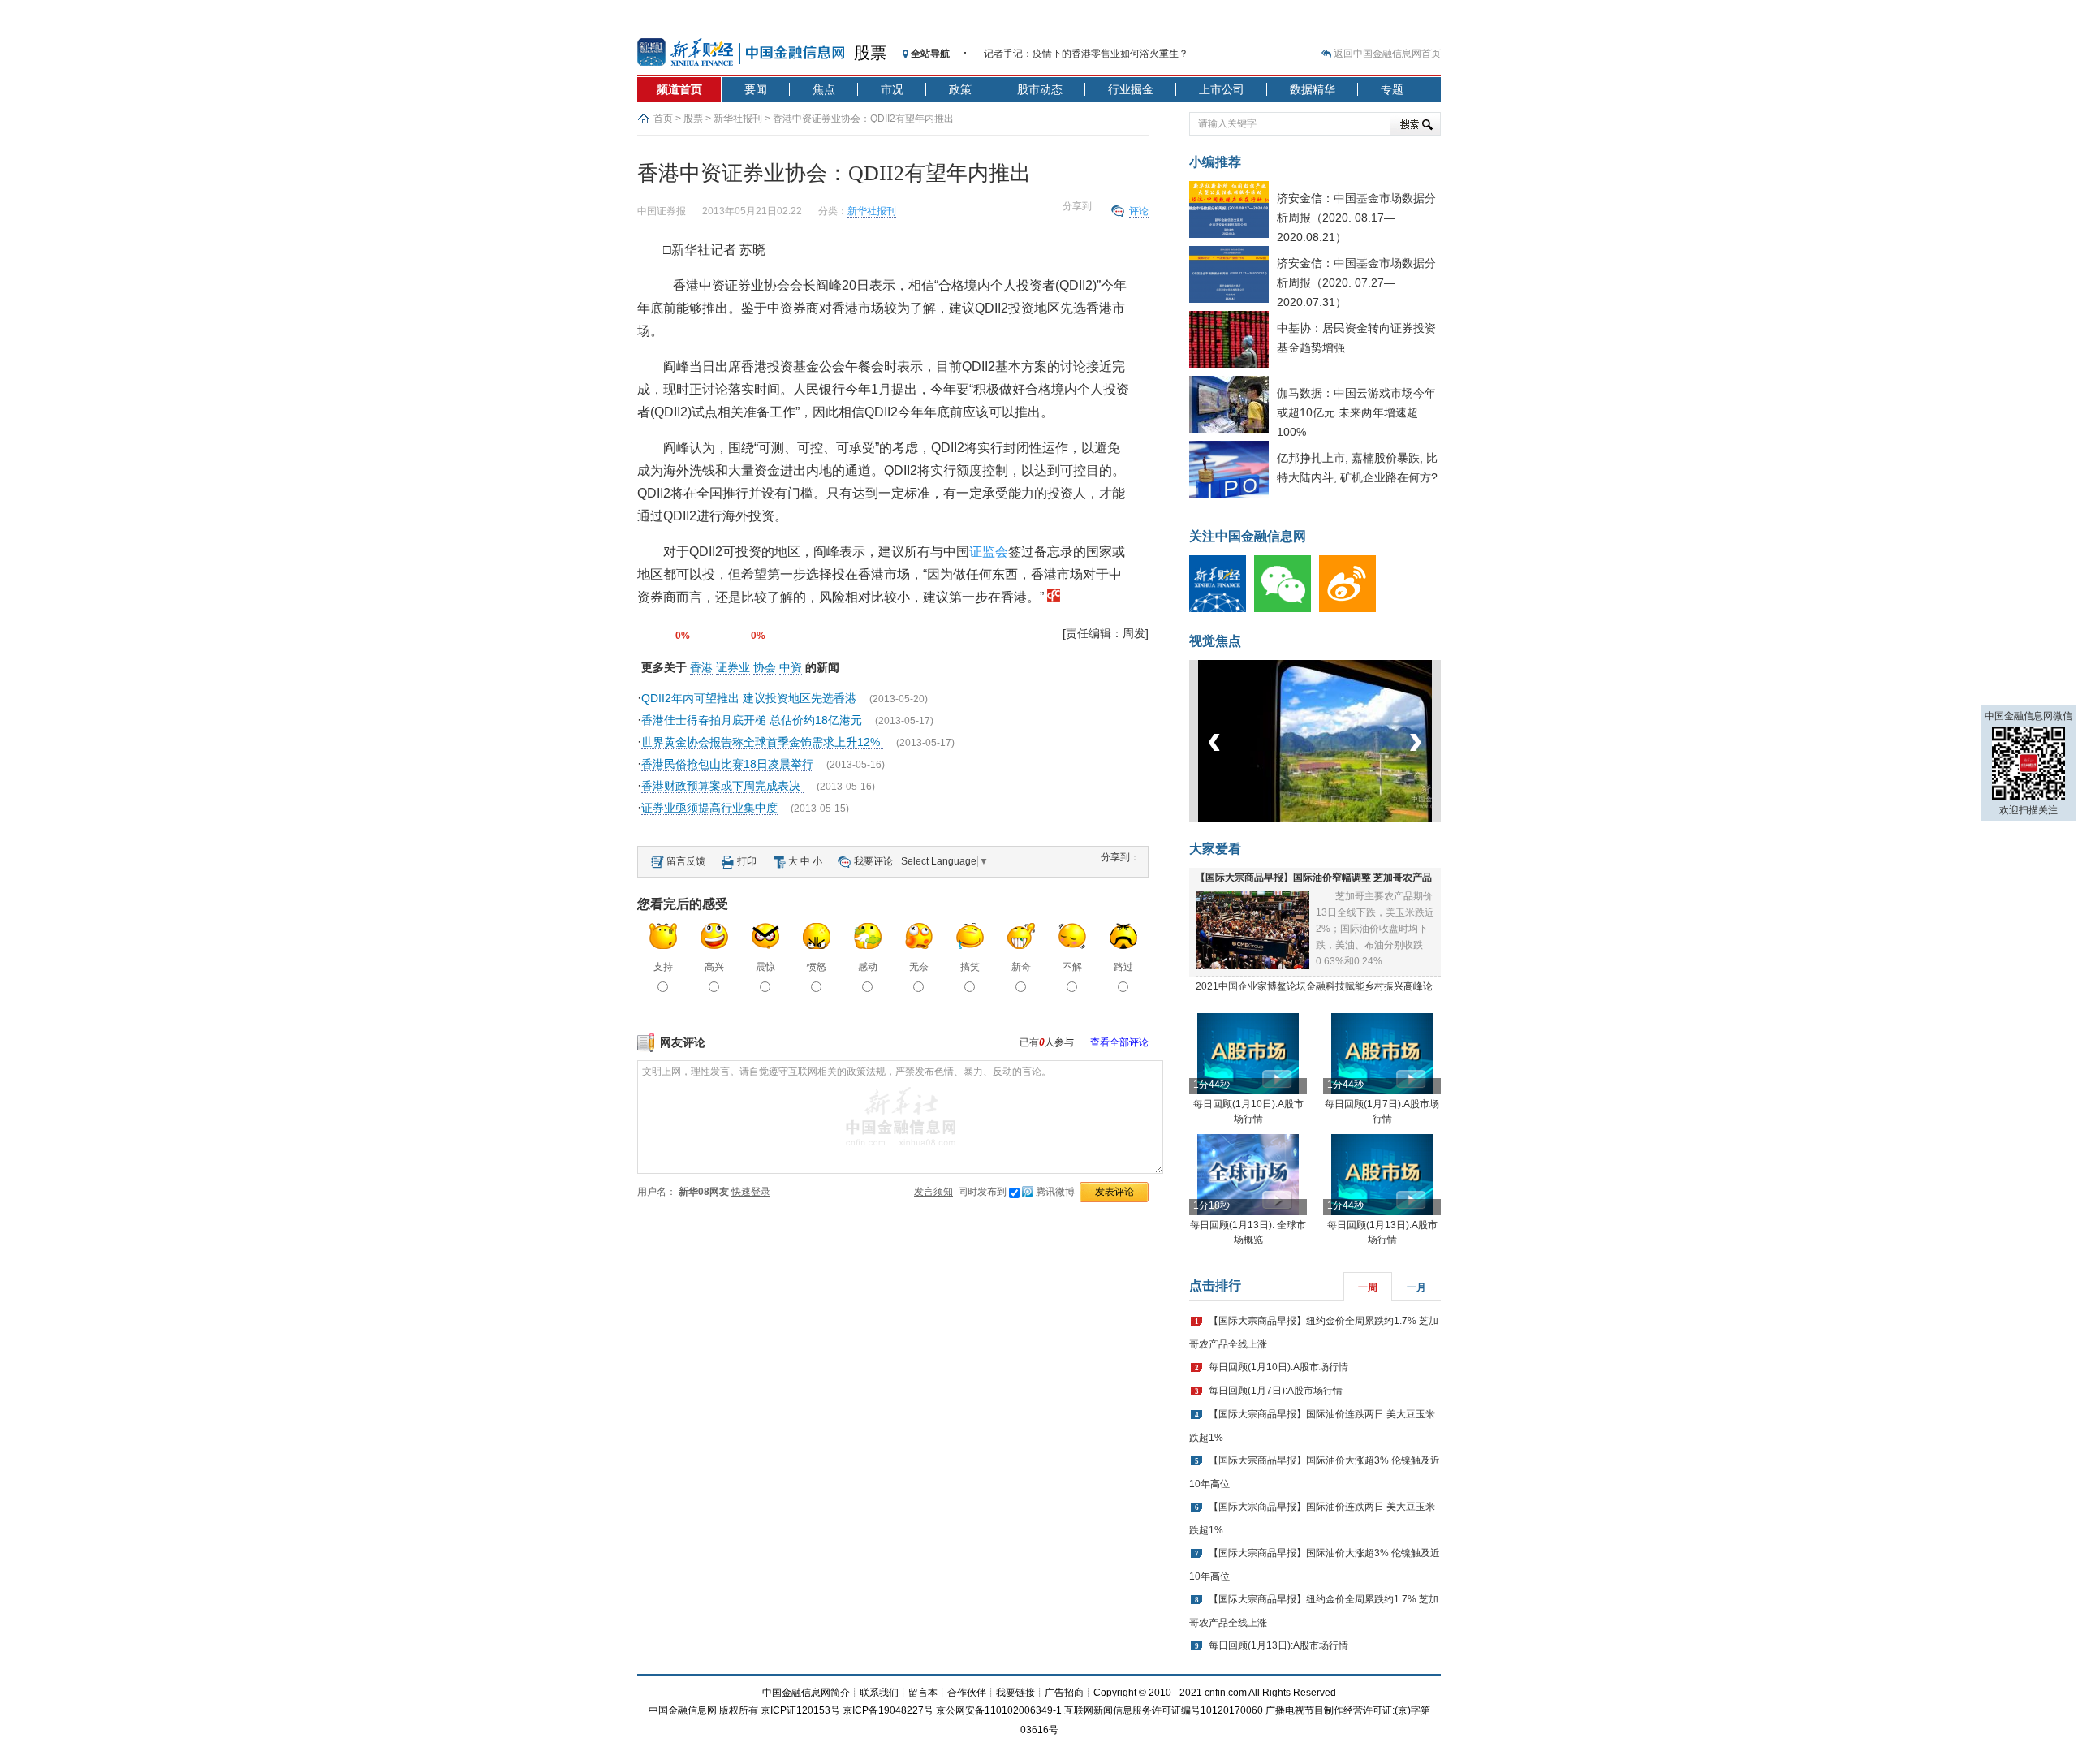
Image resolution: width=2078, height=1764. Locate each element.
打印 (747, 861)
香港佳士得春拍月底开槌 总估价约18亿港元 (752, 720)
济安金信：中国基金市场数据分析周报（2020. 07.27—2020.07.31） (1356, 282)
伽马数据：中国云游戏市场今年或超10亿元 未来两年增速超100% (1356, 412)
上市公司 (1222, 89)
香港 (701, 667)
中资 (791, 667)
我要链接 (1015, 1693)
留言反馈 (686, 861)
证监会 (989, 552)
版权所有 (739, 1710)
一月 (1416, 1287)
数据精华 (1313, 89)
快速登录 (751, 1192)
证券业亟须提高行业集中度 (709, 808)
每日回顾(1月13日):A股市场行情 (1278, 1645)
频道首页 (679, 89)
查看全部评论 (1119, 1042)
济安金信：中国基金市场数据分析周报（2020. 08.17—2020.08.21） (1356, 218)
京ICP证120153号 (800, 1710)
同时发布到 (1016, 1192)
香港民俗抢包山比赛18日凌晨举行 (727, 764)
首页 (663, 119)
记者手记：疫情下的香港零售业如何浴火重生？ (1086, 54)
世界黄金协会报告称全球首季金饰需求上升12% (762, 742)
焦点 (824, 89)
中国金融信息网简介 (806, 1693)
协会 (765, 667)
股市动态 (1040, 89)
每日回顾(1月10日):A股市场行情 (1278, 1367)
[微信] (1287, 609)
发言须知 (933, 1192)
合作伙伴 (967, 1693)
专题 (1392, 89)
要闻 (756, 89)
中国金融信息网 (683, 1710)
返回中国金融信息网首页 (1387, 54)
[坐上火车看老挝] (1342, 819)
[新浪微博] (1352, 609)
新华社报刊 (738, 119)
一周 (1368, 1287)
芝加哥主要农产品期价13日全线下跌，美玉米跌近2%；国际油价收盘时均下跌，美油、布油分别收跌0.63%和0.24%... (1375, 929)
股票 (870, 53)
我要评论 (873, 861)
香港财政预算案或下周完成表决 (722, 786)
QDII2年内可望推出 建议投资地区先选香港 (749, 698)
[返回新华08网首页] (1054, 597)
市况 (892, 89)
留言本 (923, 1693)
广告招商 (1064, 1693)
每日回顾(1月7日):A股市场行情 (1276, 1391)
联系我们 (879, 1693)
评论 (1139, 211)
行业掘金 (1131, 89)
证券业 (733, 667)
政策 (960, 89)
